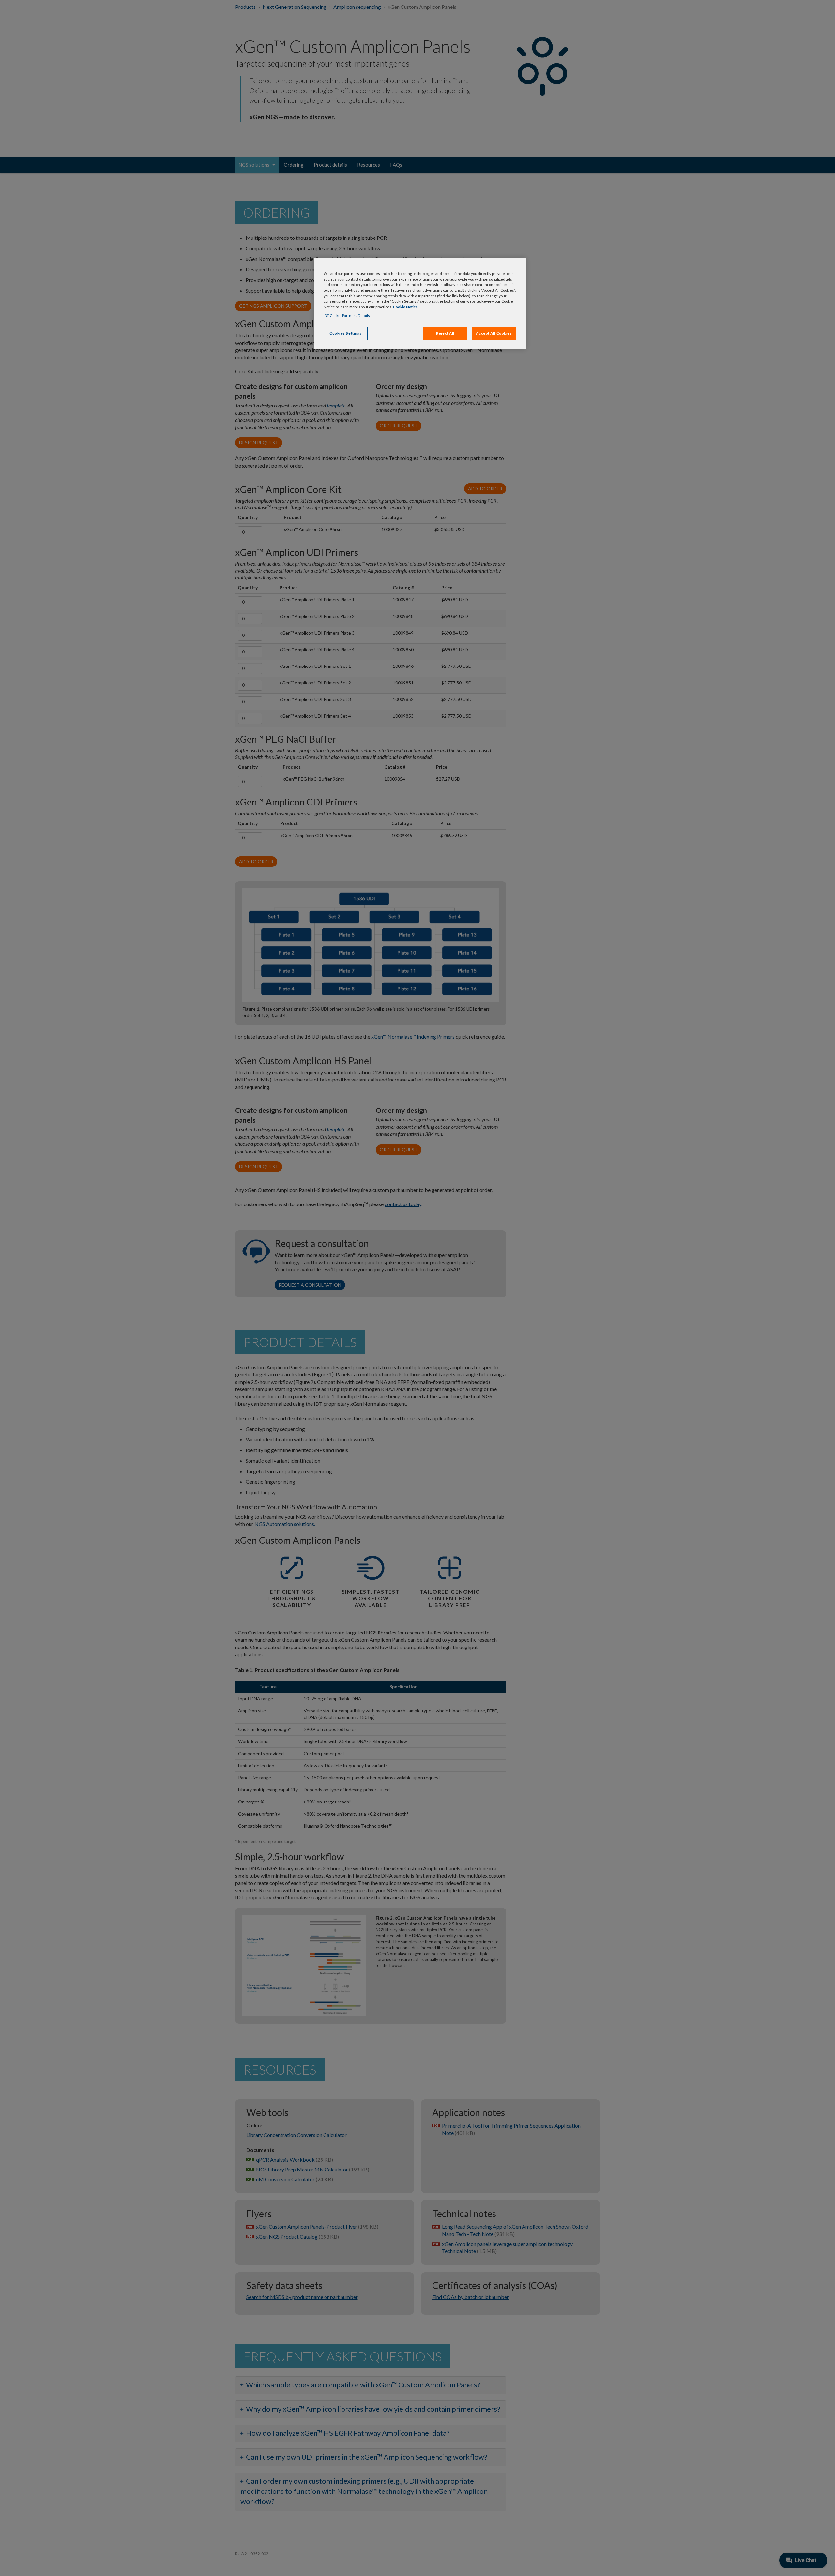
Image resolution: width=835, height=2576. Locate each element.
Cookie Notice (405, 307)
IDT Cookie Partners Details (347, 316)
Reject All (445, 333)
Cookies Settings (346, 333)
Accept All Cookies (494, 333)
